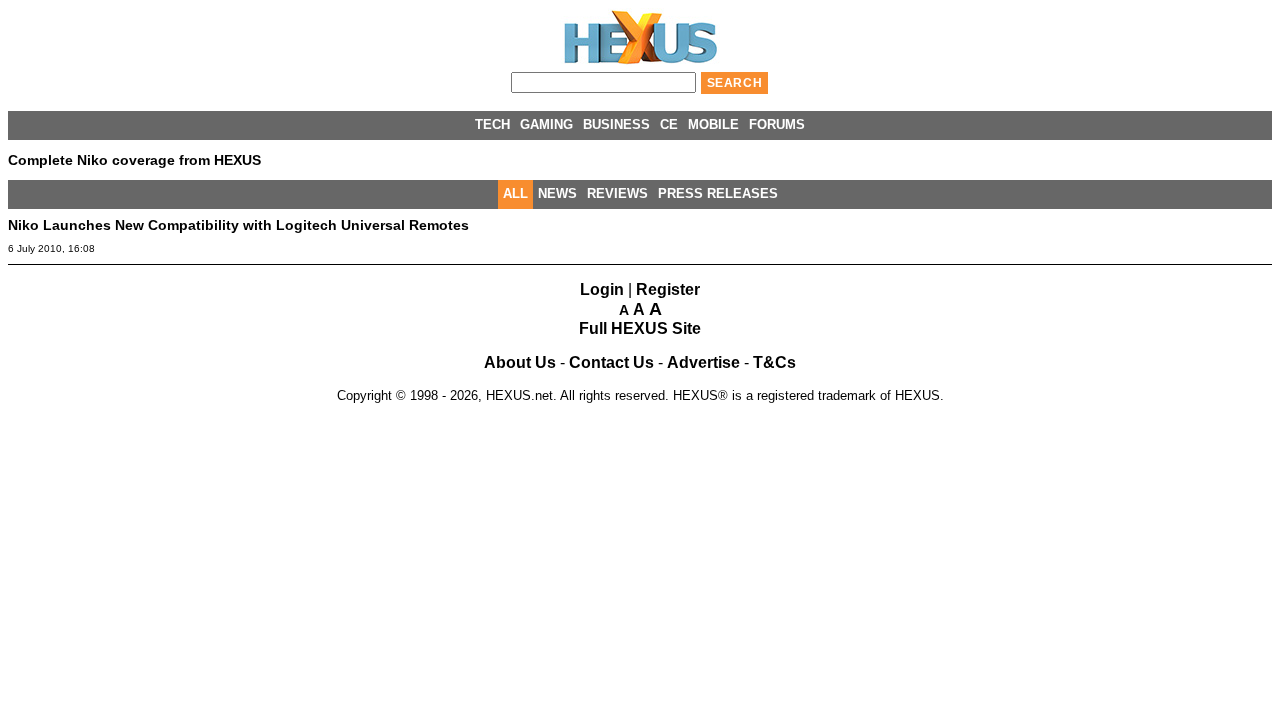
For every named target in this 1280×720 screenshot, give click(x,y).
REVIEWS (617, 193)
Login (602, 289)
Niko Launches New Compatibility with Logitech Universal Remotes (238, 225)
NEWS (557, 193)
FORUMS (777, 124)
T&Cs (774, 362)
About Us (520, 362)
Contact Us (611, 362)
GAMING (546, 124)
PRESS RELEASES (718, 193)
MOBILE (713, 124)
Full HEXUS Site (640, 328)
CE (669, 124)
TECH (492, 124)
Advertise (703, 362)
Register (668, 289)
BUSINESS (616, 124)
